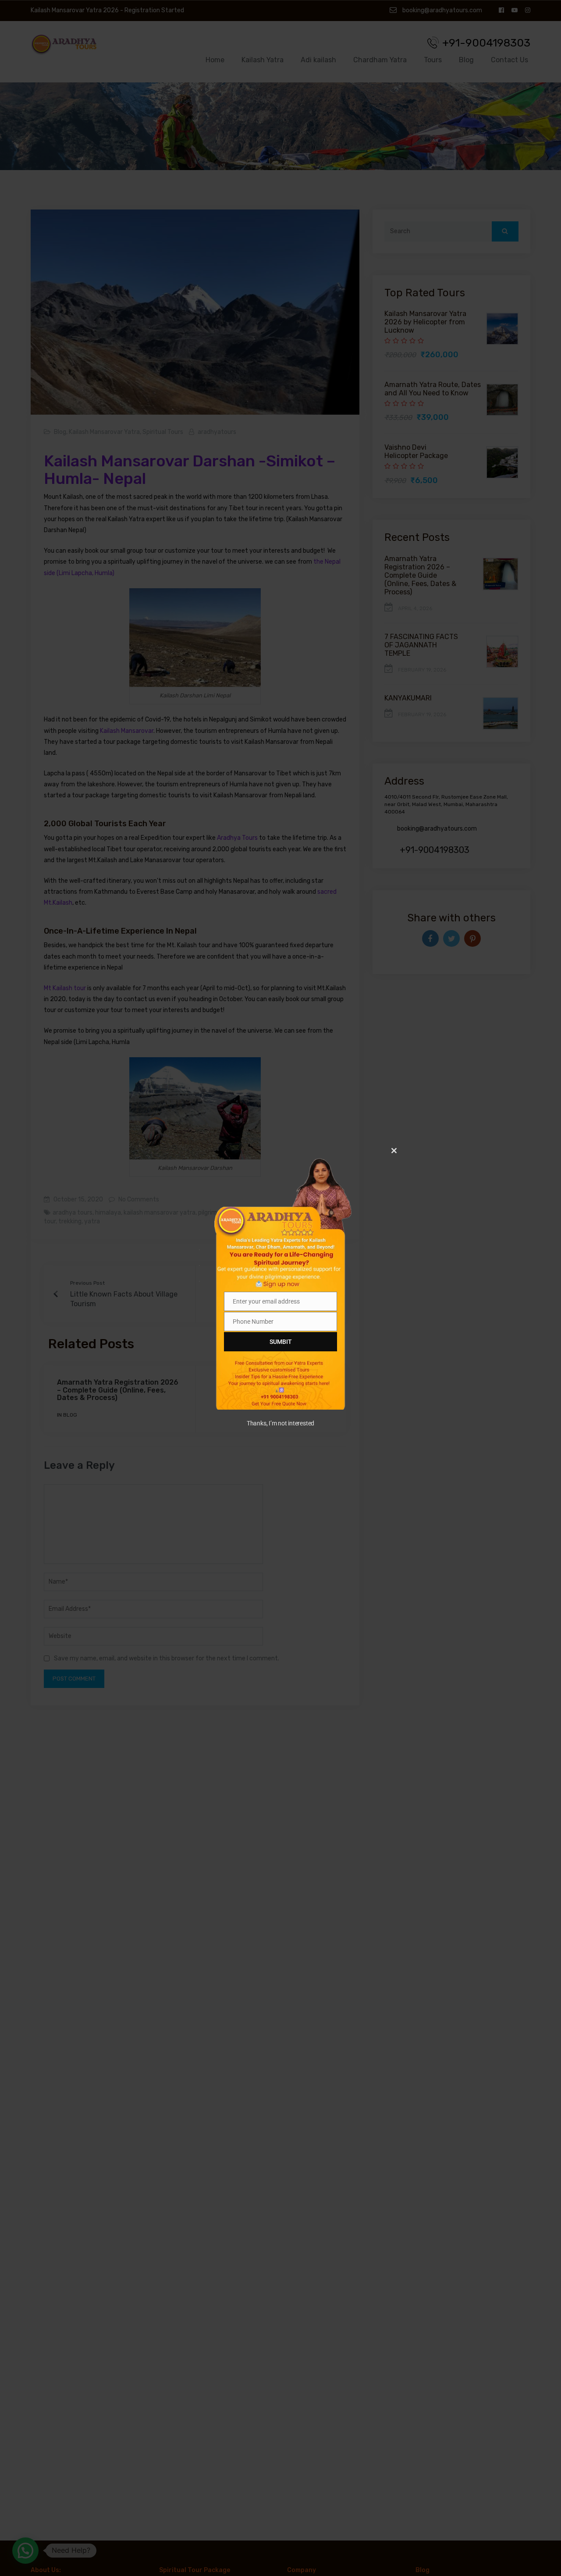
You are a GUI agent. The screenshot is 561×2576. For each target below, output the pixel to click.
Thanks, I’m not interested (280, 1423)
